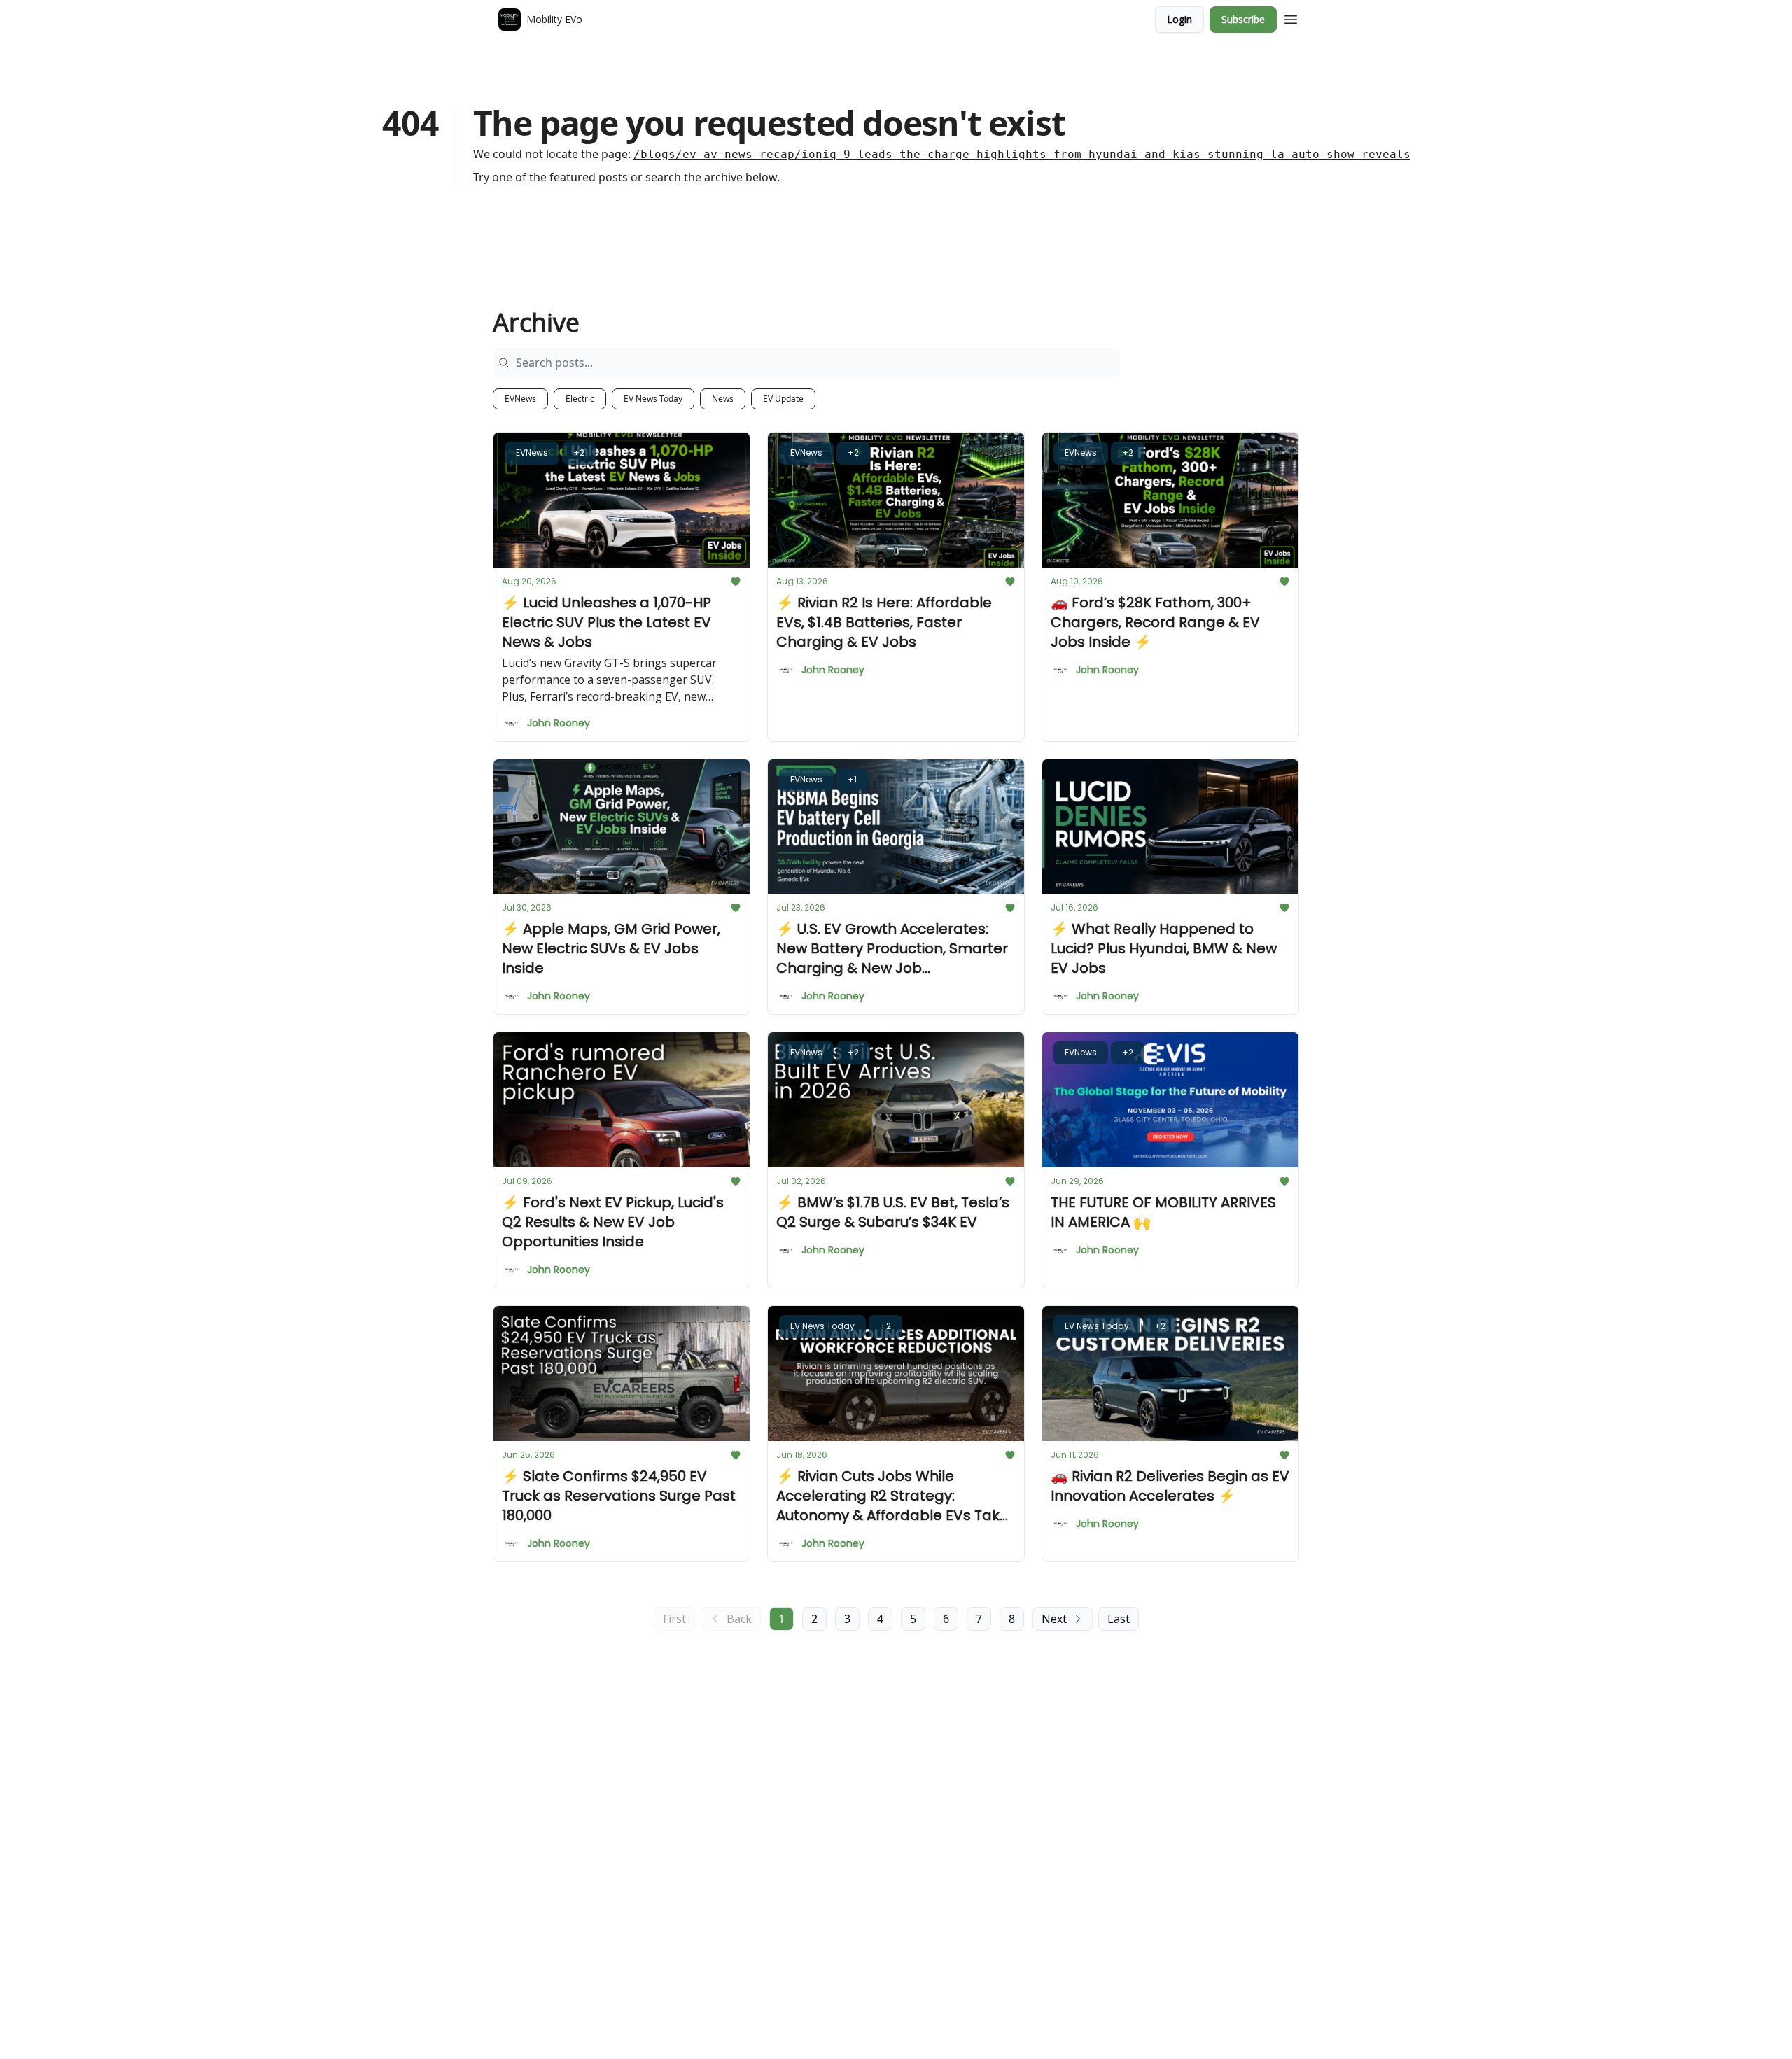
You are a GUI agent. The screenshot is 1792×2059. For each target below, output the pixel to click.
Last (1119, 1619)
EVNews (520, 399)
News (723, 399)
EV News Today (653, 399)
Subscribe (1243, 19)
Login (1179, 19)
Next (1054, 1619)
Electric (580, 399)
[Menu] (1291, 17)
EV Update (783, 399)
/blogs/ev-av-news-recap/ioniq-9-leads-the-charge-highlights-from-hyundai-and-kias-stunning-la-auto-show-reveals (1022, 154)
